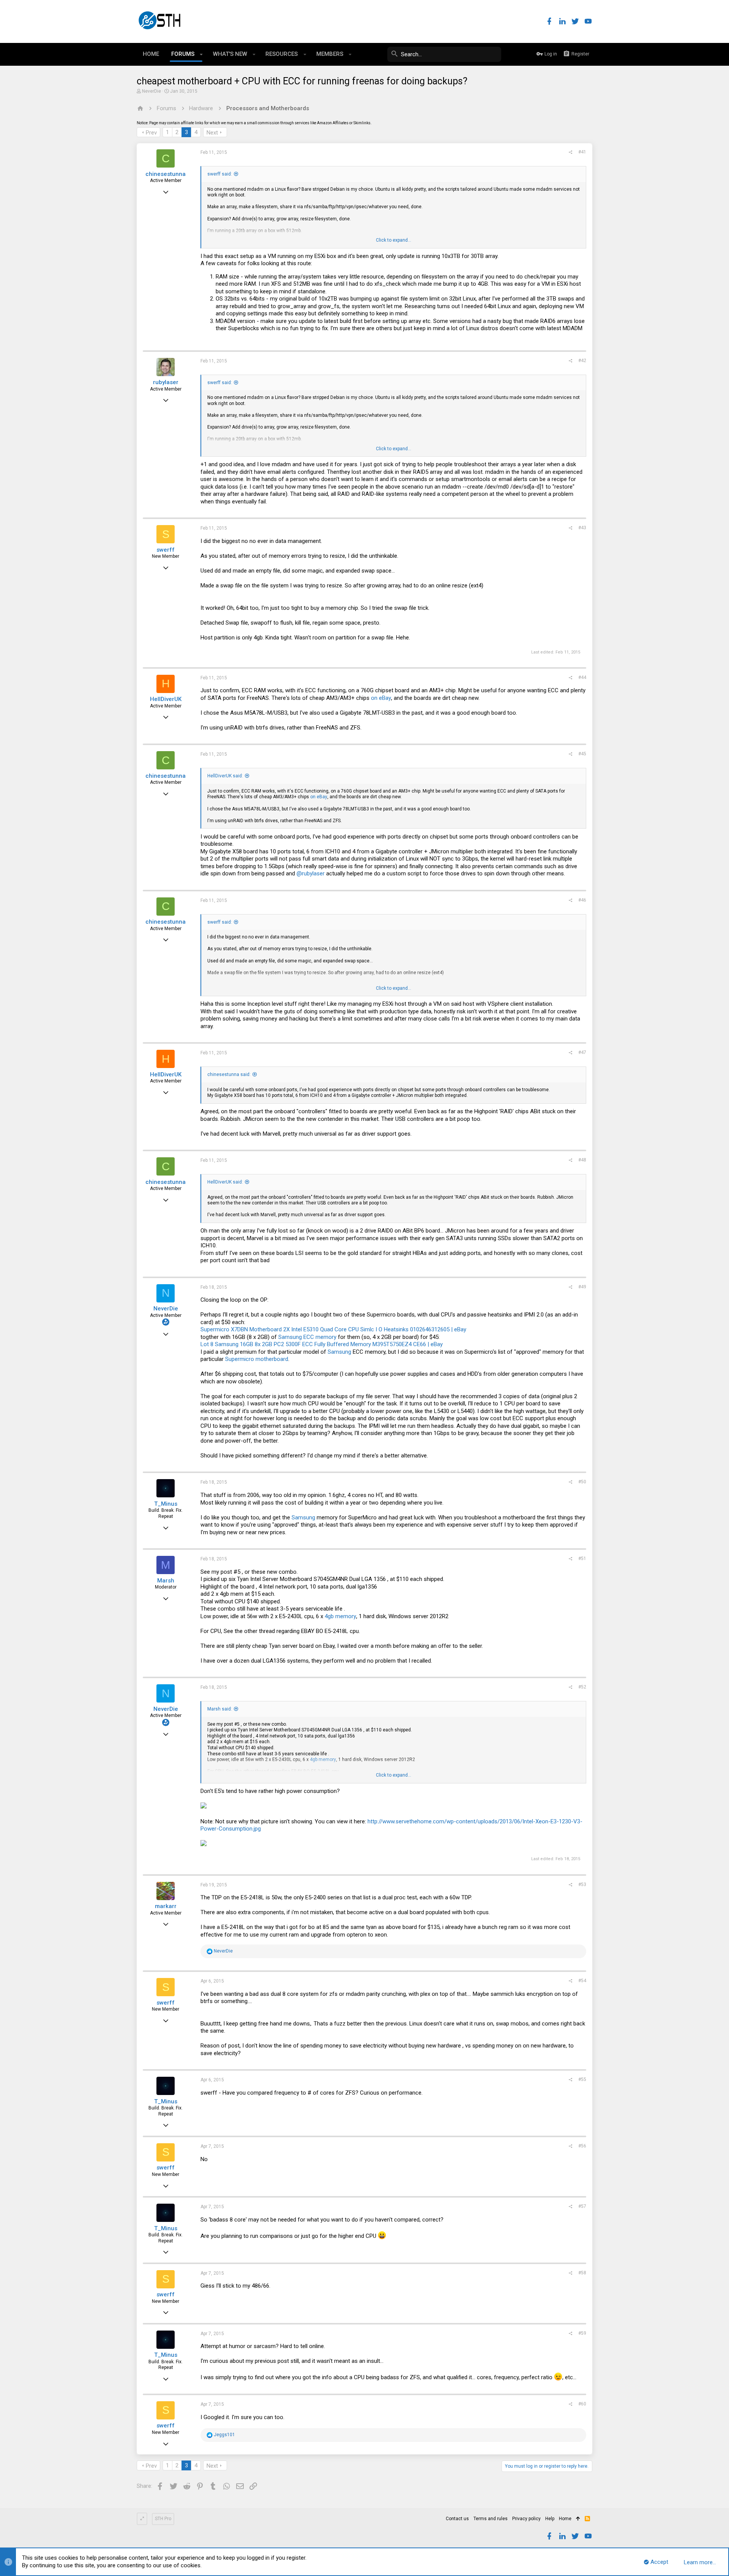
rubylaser (166, 382)
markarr (166, 1906)
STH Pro (163, 2519)
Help (550, 2519)
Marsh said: (220, 1709)
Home (565, 2519)
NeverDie (151, 91)
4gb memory (340, 1616)
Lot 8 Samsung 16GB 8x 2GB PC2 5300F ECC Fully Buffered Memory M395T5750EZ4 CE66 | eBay (322, 1344)
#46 (582, 900)
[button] (201, 54)
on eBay (381, 698)
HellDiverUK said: (225, 776)
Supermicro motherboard (257, 1359)
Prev (151, 133)
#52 (582, 1687)
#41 (582, 152)
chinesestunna (166, 174)
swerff (166, 550)
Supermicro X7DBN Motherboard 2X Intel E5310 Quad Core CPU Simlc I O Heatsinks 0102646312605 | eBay (333, 1329)
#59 (582, 2333)
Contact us (457, 2519)
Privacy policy (526, 2519)
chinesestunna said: (229, 1074)
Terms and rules (491, 2519)
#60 (582, 2404)
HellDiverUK (166, 699)
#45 (582, 754)
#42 (582, 361)
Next (212, 133)
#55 (582, 2079)
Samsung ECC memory (307, 1337)
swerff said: (220, 174)
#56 (582, 2146)
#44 (582, 677)
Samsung (339, 1352)
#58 (582, 2273)
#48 (582, 1160)
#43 (582, 528)
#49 (582, 1287)
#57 (582, 2206)
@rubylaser (311, 873)
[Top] (578, 2519)
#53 (582, 1885)
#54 (582, 1981)
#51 (582, 1559)
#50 (582, 1482)
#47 (582, 1052)
